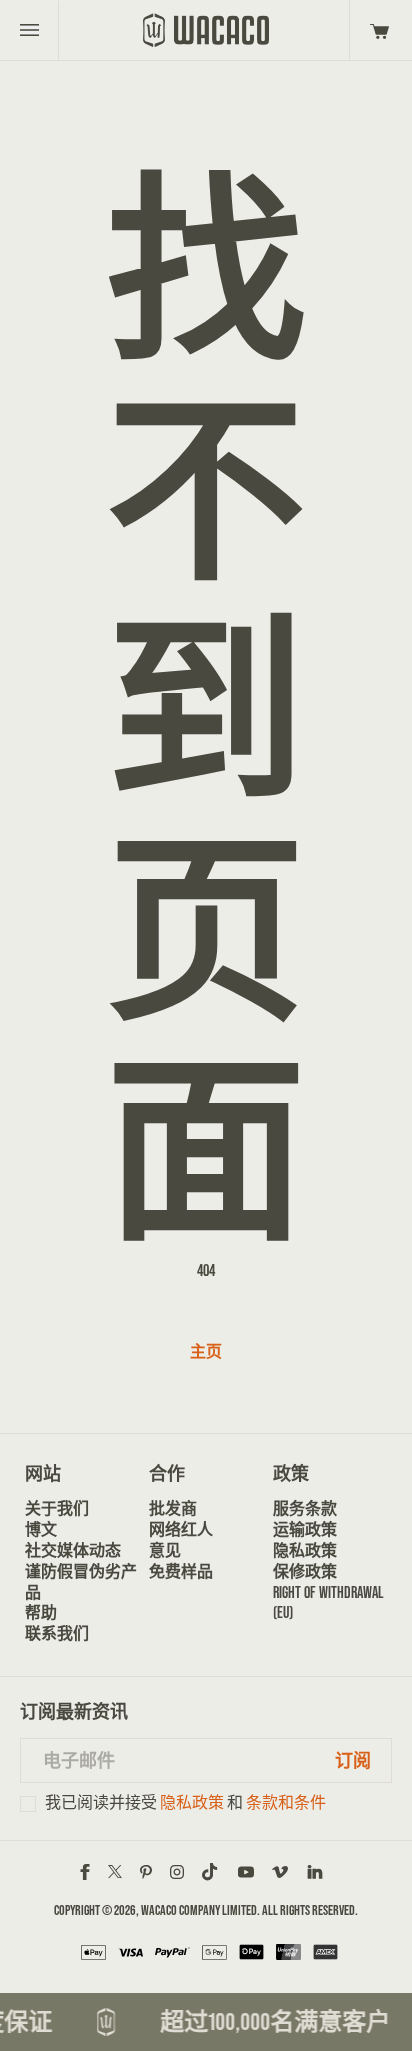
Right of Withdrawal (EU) (328, 1603)
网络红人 (181, 1529)
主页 (206, 1351)
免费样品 (181, 1571)
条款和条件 (286, 1802)
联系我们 (57, 1633)
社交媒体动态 (73, 1550)
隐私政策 (305, 1550)
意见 (165, 1550)
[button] (376, 30)
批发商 (173, 1508)
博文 (41, 1529)
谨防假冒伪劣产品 (81, 1582)
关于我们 (57, 1508)
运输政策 (305, 1529)
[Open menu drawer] (29, 30)
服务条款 (305, 1508)
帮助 (41, 1612)
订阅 (353, 1760)
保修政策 (305, 1571)
